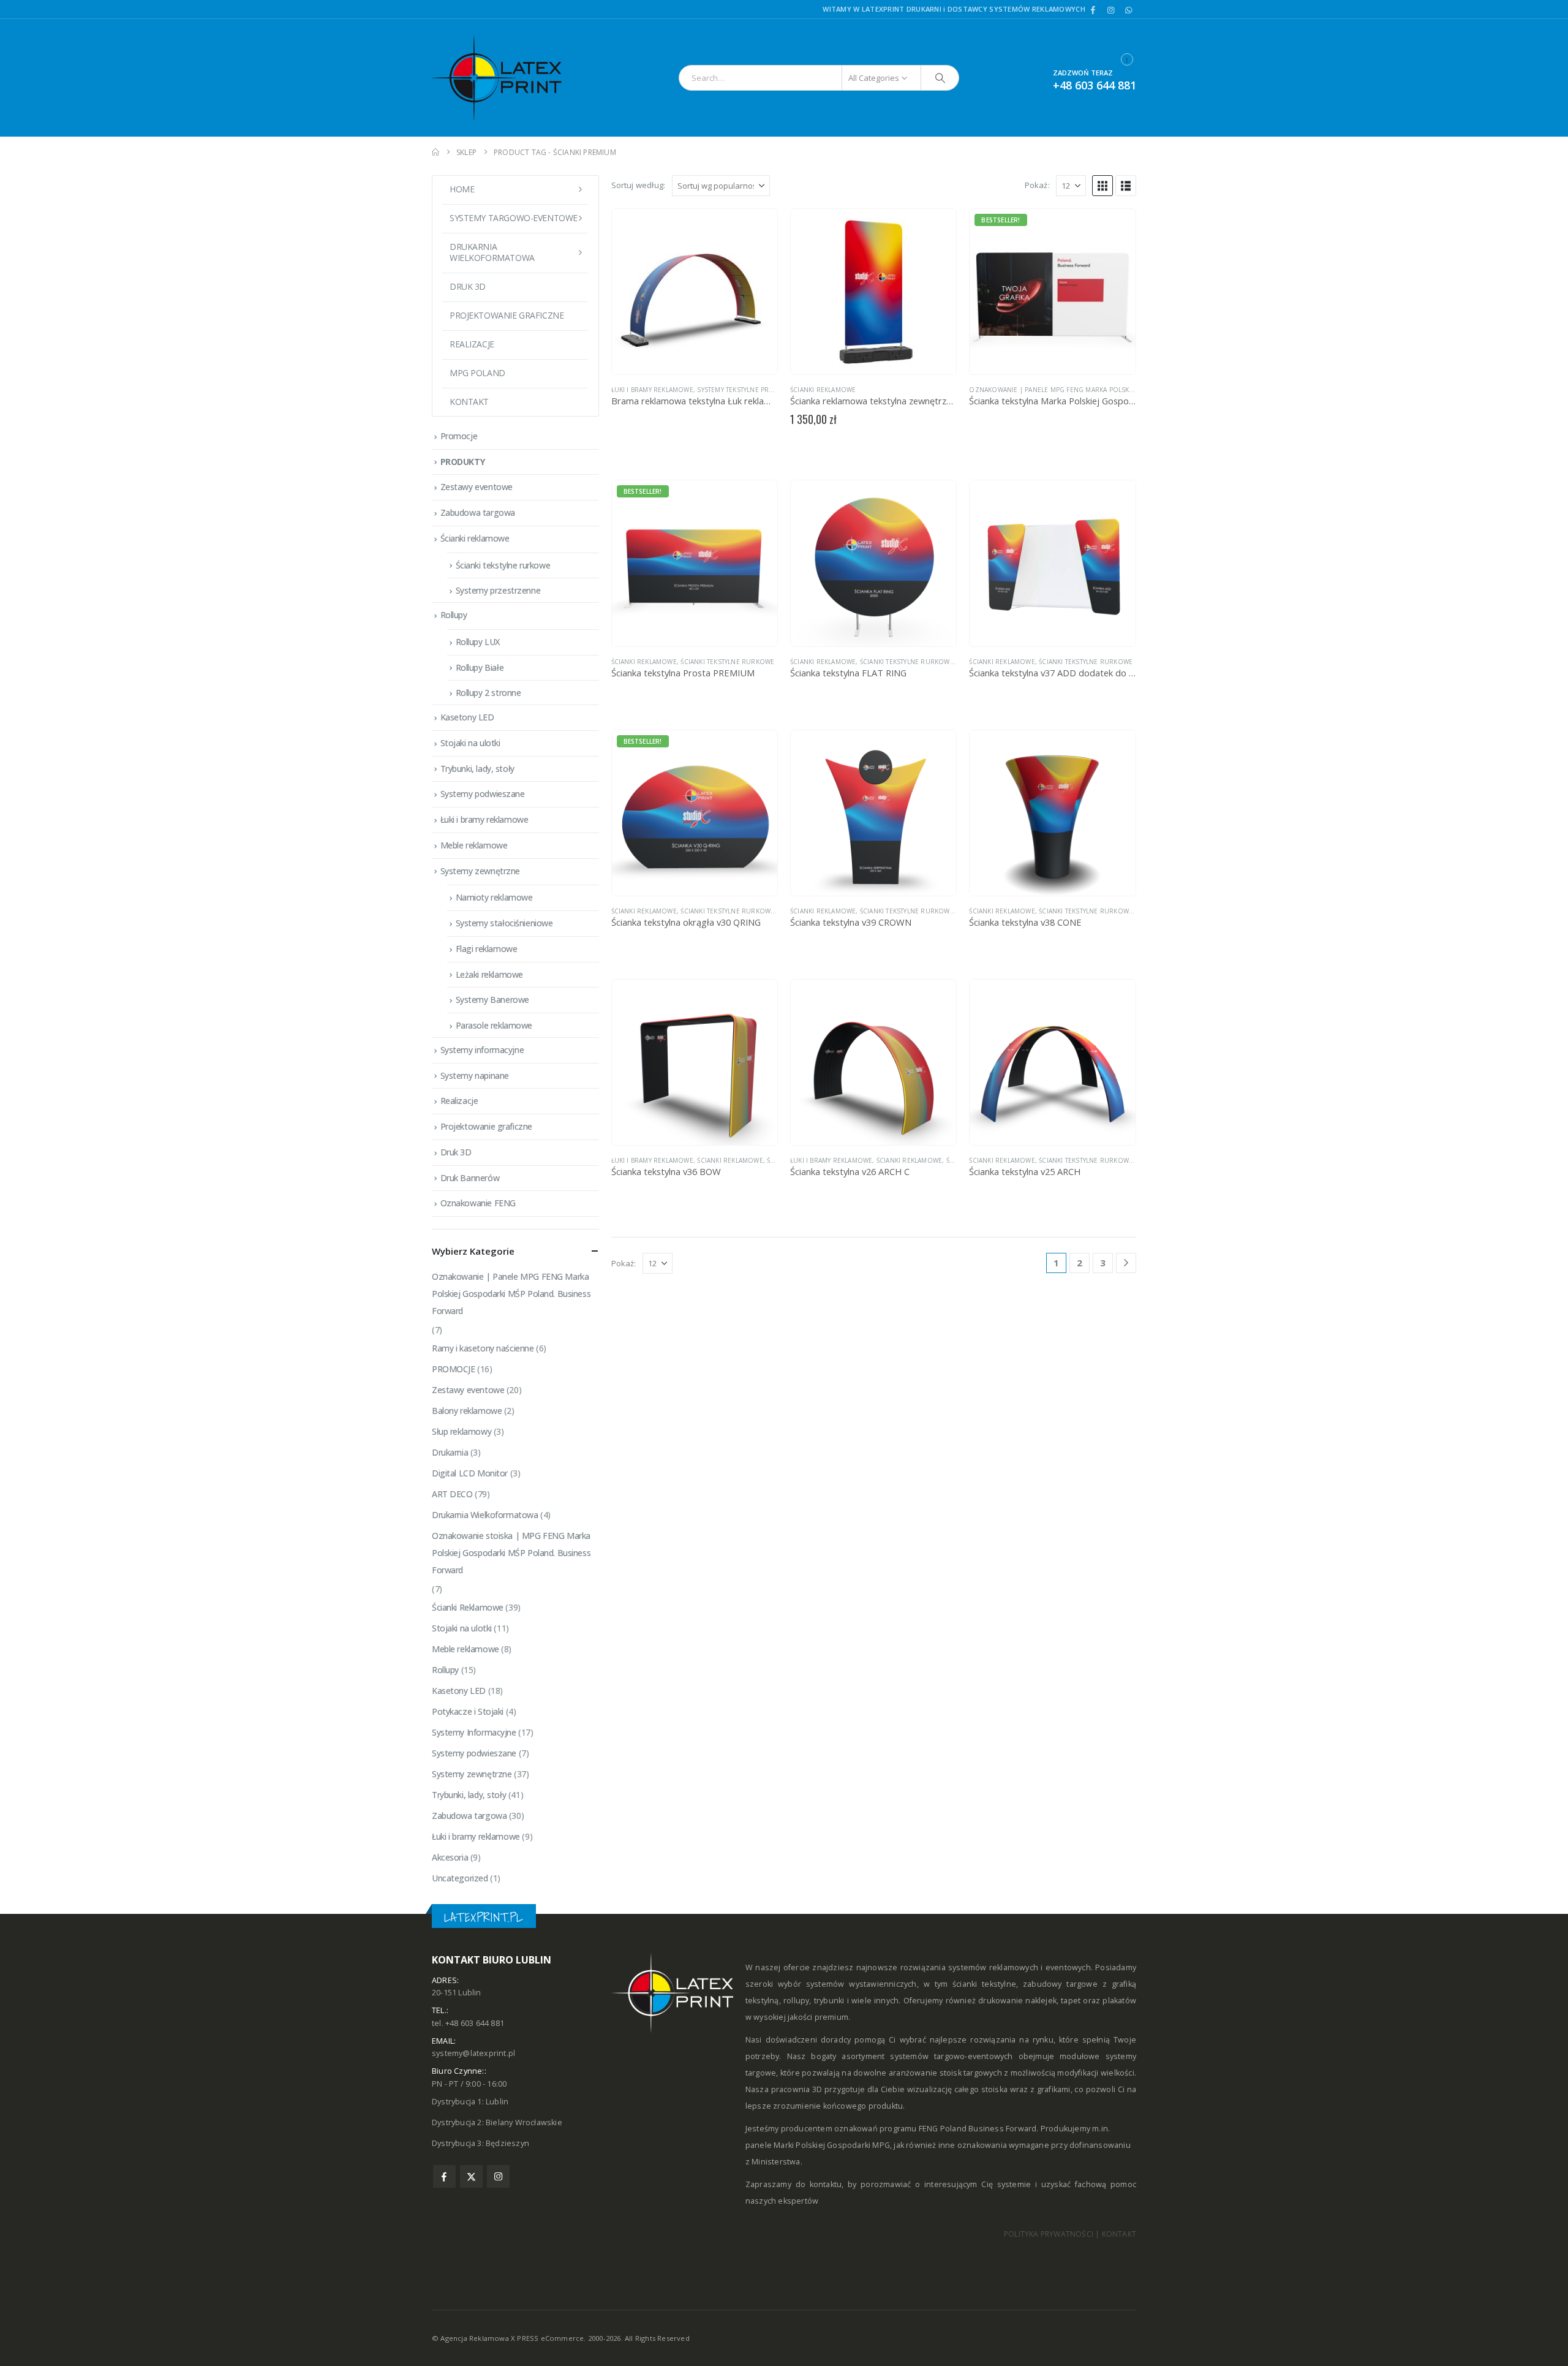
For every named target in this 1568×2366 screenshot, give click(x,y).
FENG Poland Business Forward (978, 2129)
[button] (1102, 186)
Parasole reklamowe (494, 1025)
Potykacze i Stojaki (468, 1711)
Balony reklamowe (467, 1411)
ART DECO (452, 1494)
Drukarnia (450, 1452)
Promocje (459, 436)
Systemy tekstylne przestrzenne (754, 390)
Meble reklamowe (474, 845)
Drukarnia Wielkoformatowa (485, 1515)
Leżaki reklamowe (489, 974)
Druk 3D (468, 286)
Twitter (471, 2176)
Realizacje (472, 344)
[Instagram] (1111, 10)
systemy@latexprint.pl (473, 2053)
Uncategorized (460, 1878)
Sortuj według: (639, 185)
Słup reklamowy (462, 1431)
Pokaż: (1037, 185)
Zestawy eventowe (477, 487)
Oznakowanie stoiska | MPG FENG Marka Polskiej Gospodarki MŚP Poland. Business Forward (511, 1553)
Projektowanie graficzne (507, 315)
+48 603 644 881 (1095, 85)
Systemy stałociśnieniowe (504, 923)
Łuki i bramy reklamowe (652, 390)
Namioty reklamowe (494, 897)
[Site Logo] (508, 78)
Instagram (498, 2176)
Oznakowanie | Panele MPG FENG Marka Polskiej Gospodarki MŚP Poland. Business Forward (1131, 390)
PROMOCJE (454, 1369)
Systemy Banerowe (492, 1000)
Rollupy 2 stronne (488, 693)
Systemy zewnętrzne (480, 871)
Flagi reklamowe (487, 949)
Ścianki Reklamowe (823, 390)
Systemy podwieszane (483, 794)
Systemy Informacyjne (474, 1732)
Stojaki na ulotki (470, 743)
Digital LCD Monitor (470, 1473)
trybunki (829, 2001)
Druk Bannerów (470, 1178)
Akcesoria (450, 1857)
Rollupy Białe (480, 667)
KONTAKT (1119, 2234)
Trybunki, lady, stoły (477, 769)
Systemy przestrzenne (498, 590)
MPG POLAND (477, 373)
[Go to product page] (695, 292)
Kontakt (469, 402)
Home (462, 189)
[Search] (940, 78)
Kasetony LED (467, 717)
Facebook (444, 2176)
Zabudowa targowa (478, 512)
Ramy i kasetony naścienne (483, 1348)
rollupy (796, 2001)
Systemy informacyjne (482, 1050)
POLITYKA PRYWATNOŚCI (1049, 2234)
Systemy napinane (475, 1075)
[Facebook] (1093, 10)
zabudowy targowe (1060, 1984)
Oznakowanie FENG (478, 1203)
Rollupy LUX (478, 642)
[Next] (1126, 1263)
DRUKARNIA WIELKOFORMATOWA (492, 252)
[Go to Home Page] (435, 152)
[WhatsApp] (1128, 10)
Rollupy (454, 615)
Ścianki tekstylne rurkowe (727, 662)
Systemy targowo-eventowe (514, 218)
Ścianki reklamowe (475, 538)
